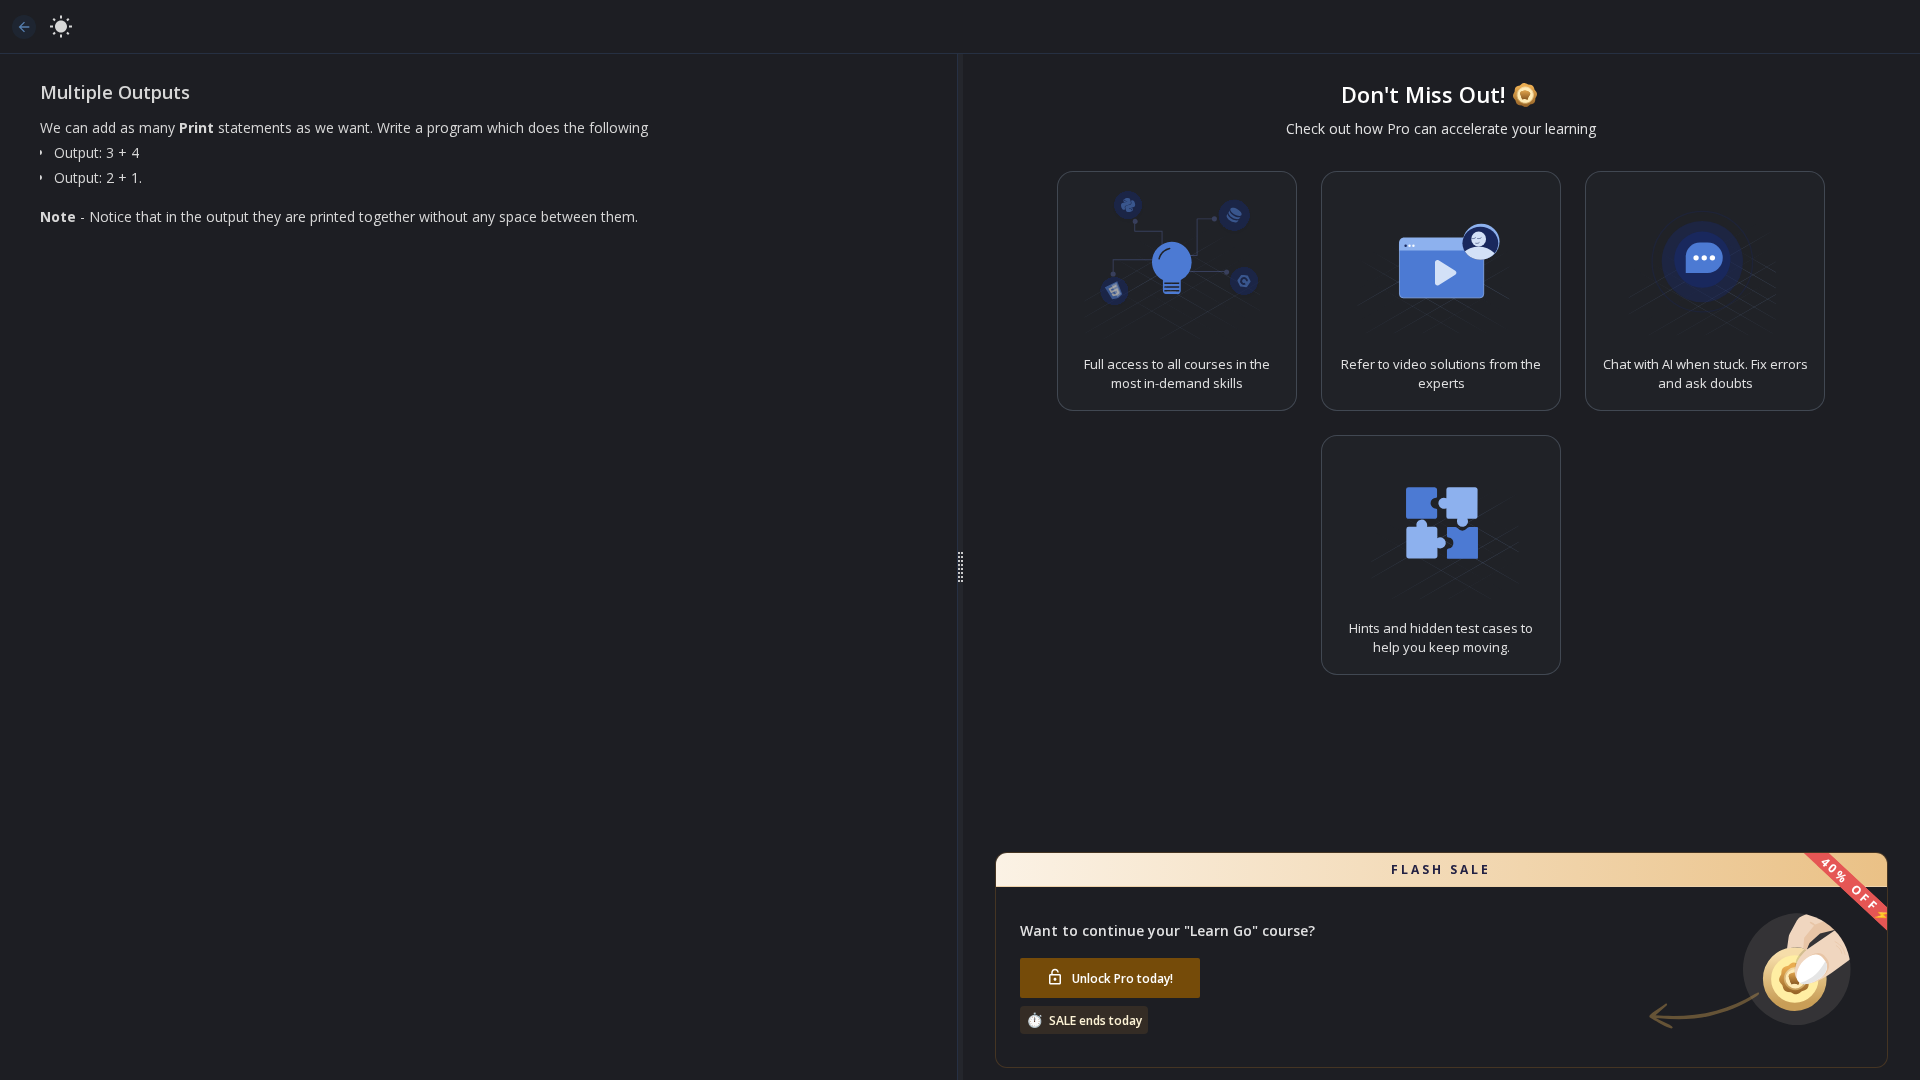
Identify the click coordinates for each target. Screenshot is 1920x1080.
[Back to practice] (24, 27)
